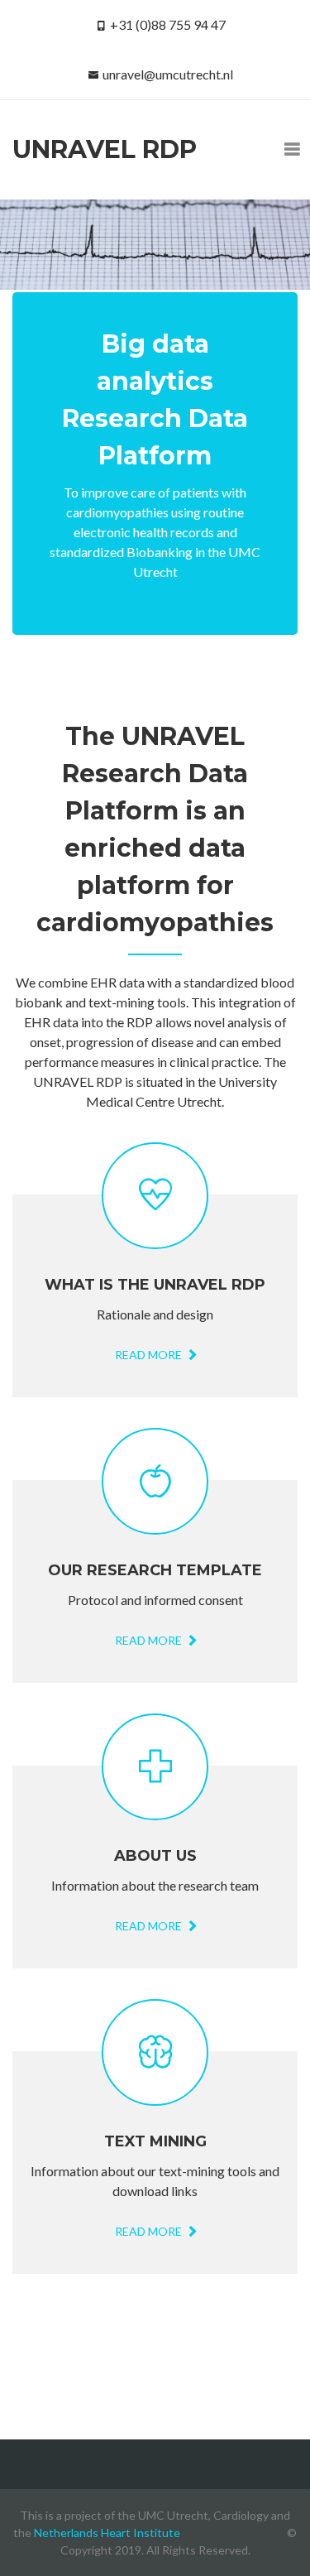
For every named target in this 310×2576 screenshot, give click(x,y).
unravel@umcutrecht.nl (168, 74)
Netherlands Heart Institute (107, 2533)
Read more (150, 1355)
